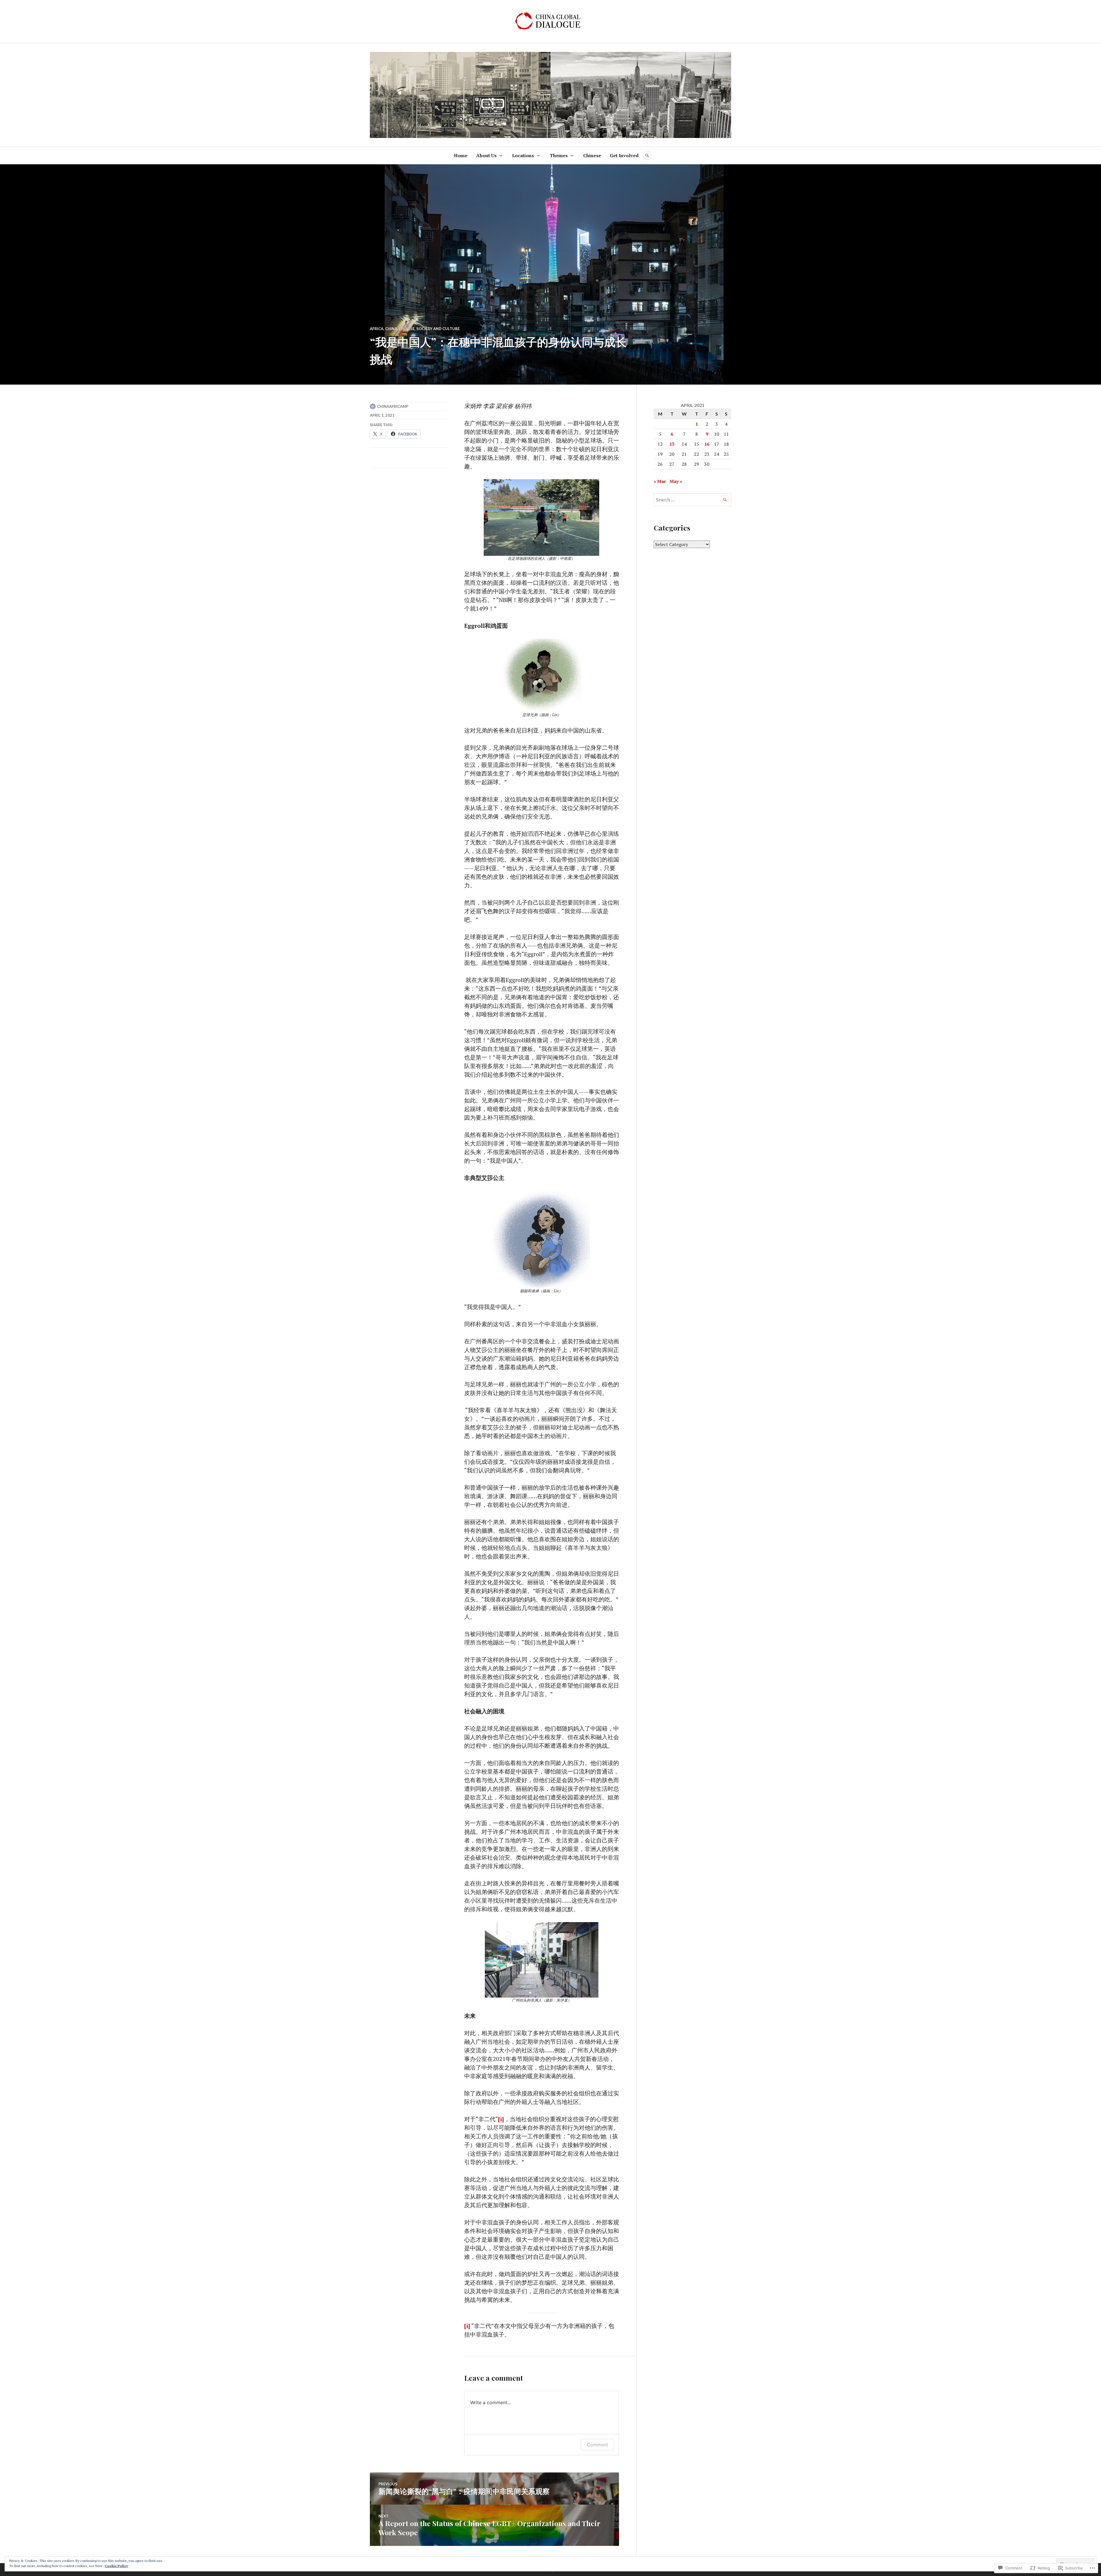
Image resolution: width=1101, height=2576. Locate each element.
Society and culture (438, 329)
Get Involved (624, 155)
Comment (598, 2445)
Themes (559, 155)
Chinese (592, 155)
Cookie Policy (116, 2566)
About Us (486, 155)
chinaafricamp (393, 406)
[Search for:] (692, 500)
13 (672, 444)
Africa (377, 329)
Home (461, 155)
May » (676, 481)
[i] (501, 2119)
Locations (523, 155)
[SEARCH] (647, 155)
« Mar (660, 481)
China (391, 329)
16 (707, 444)
